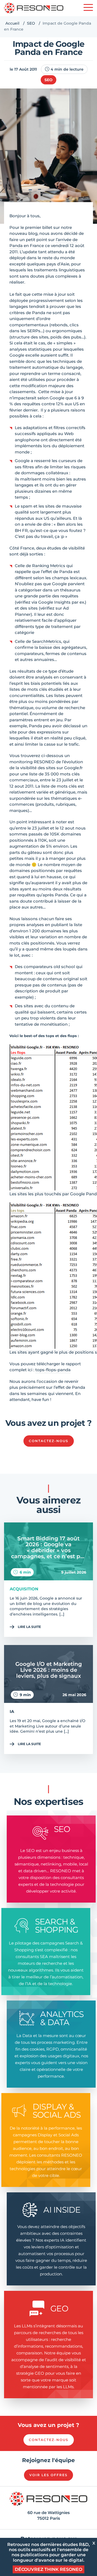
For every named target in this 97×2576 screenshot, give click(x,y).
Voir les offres (48, 2475)
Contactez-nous (49, 1441)
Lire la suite (29, 1627)
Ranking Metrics (49, 566)
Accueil (12, 23)
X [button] (94, 2543)
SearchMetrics (47, 641)
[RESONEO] (34, 8)
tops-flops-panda (53, 1370)
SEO (31, 23)
